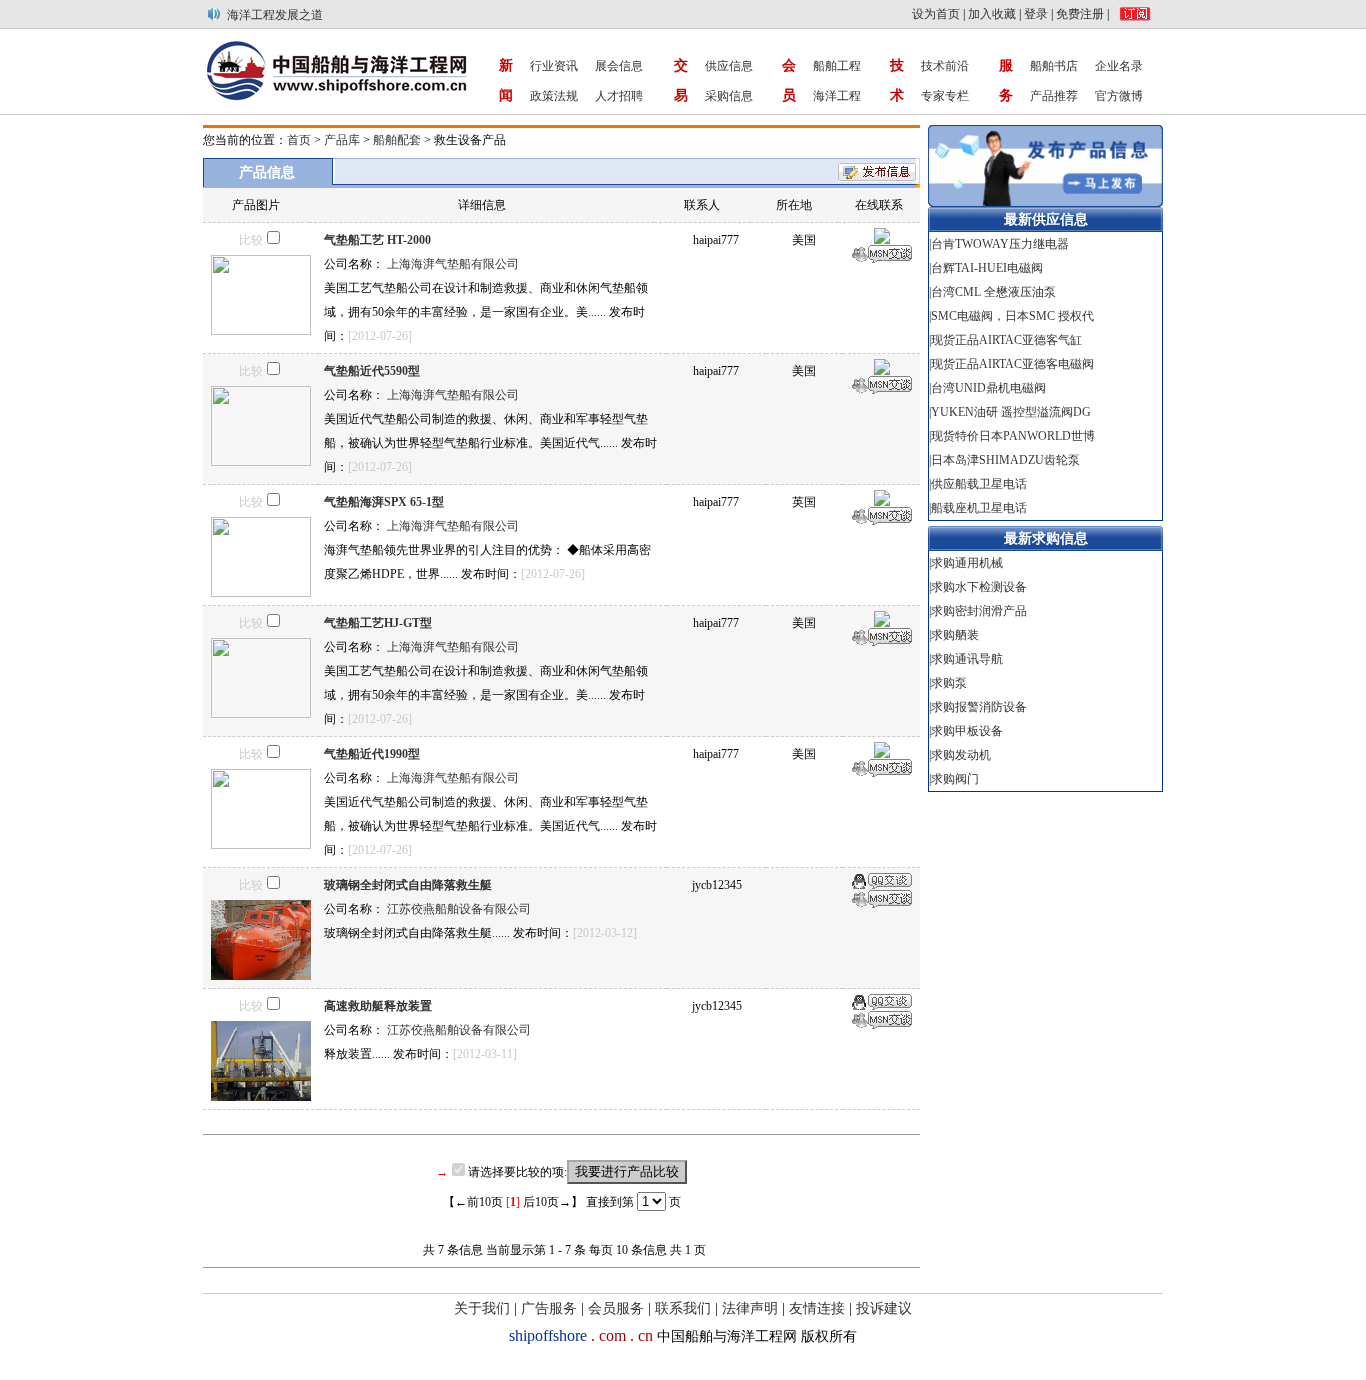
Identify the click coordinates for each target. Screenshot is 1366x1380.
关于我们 (482, 1308)
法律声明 (750, 1308)
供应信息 (729, 66)
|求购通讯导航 (967, 659)
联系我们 (683, 1308)
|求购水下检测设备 (979, 587)
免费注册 (1080, 14)
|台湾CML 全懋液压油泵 (992, 292)
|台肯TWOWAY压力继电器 (999, 244)
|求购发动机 (961, 755)
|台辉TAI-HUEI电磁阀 (986, 268)
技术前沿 (945, 66)
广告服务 (549, 1308)
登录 (1036, 14)
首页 (299, 140)
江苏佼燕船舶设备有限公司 (459, 909)
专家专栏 (945, 96)
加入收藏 (992, 14)
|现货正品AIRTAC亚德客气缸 (1007, 340)
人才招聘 (619, 96)
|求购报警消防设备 (979, 707)
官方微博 (1119, 96)
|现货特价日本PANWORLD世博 (1012, 436)
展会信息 (619, 66)
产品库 (342, 140)
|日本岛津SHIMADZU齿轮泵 (1006, 460)
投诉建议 (884, 1308)
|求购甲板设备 (967, 731)
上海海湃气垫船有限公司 (453, 264)
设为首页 (936, 14)
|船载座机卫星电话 (978, 508)
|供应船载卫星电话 (978, 484)
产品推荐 (1054, 96)
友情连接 (817, 1308)
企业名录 (1119, 66)
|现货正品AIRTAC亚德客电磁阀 (1011, 364)
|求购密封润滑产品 (979, 611)
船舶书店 (1054, 66)
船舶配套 (397, 140)
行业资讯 (554, 66)
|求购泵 (949, 683)
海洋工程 (837, 96)
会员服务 (616, 1308)
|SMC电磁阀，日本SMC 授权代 (1011, 316)
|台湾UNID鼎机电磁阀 (987, 388)
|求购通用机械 (967, 563)
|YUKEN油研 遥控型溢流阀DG (1010, 412)
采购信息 (729, 96)
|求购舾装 (955, 635)
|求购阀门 (955, 779)
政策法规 (554, 96)
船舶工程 (837, 66)
